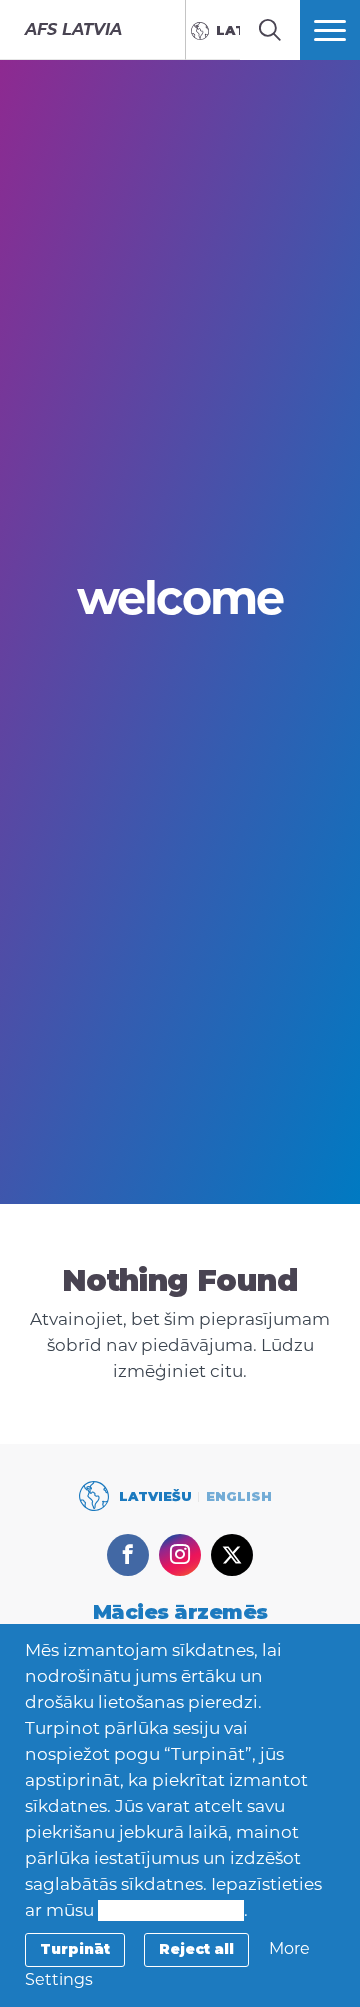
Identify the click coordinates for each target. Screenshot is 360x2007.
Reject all (196, 1949)
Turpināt (75, 1949)
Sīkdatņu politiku (171, 1910)
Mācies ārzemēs (180, 1612)
